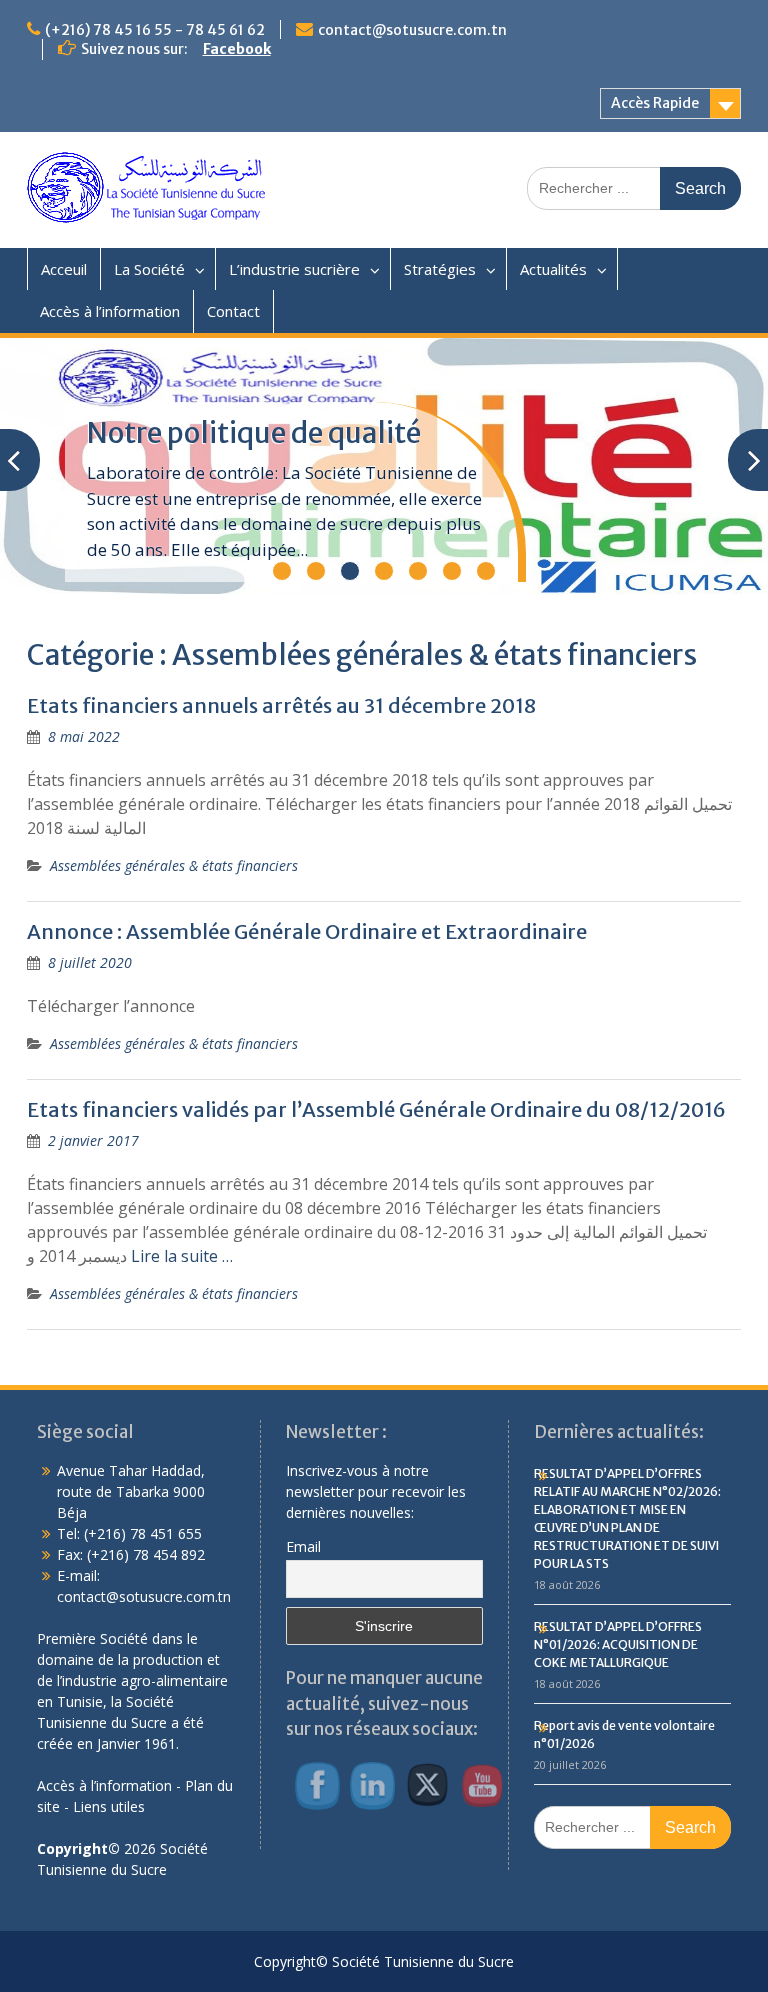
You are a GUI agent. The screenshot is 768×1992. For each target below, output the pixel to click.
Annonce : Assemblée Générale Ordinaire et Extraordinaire (307, 931)
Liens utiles (109, 1806)
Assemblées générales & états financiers (174, 865)
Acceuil (64, 269)
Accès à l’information (110, 311)
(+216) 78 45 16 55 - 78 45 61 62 (155, 30)
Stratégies (440, 269)
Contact (233, 311)
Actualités (553, 269)
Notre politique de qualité (254, 433)
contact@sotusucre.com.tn (412, 30)
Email (303, 1546)
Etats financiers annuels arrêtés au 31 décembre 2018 (281, 705)
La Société (149, 269)
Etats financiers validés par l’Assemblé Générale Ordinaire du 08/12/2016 (376, 1109)
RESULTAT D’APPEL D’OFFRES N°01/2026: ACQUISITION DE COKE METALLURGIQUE (618, 1644)
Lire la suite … (182, 1256)
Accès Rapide (655, 103)
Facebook (237, 49)
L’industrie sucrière (294, 269)
